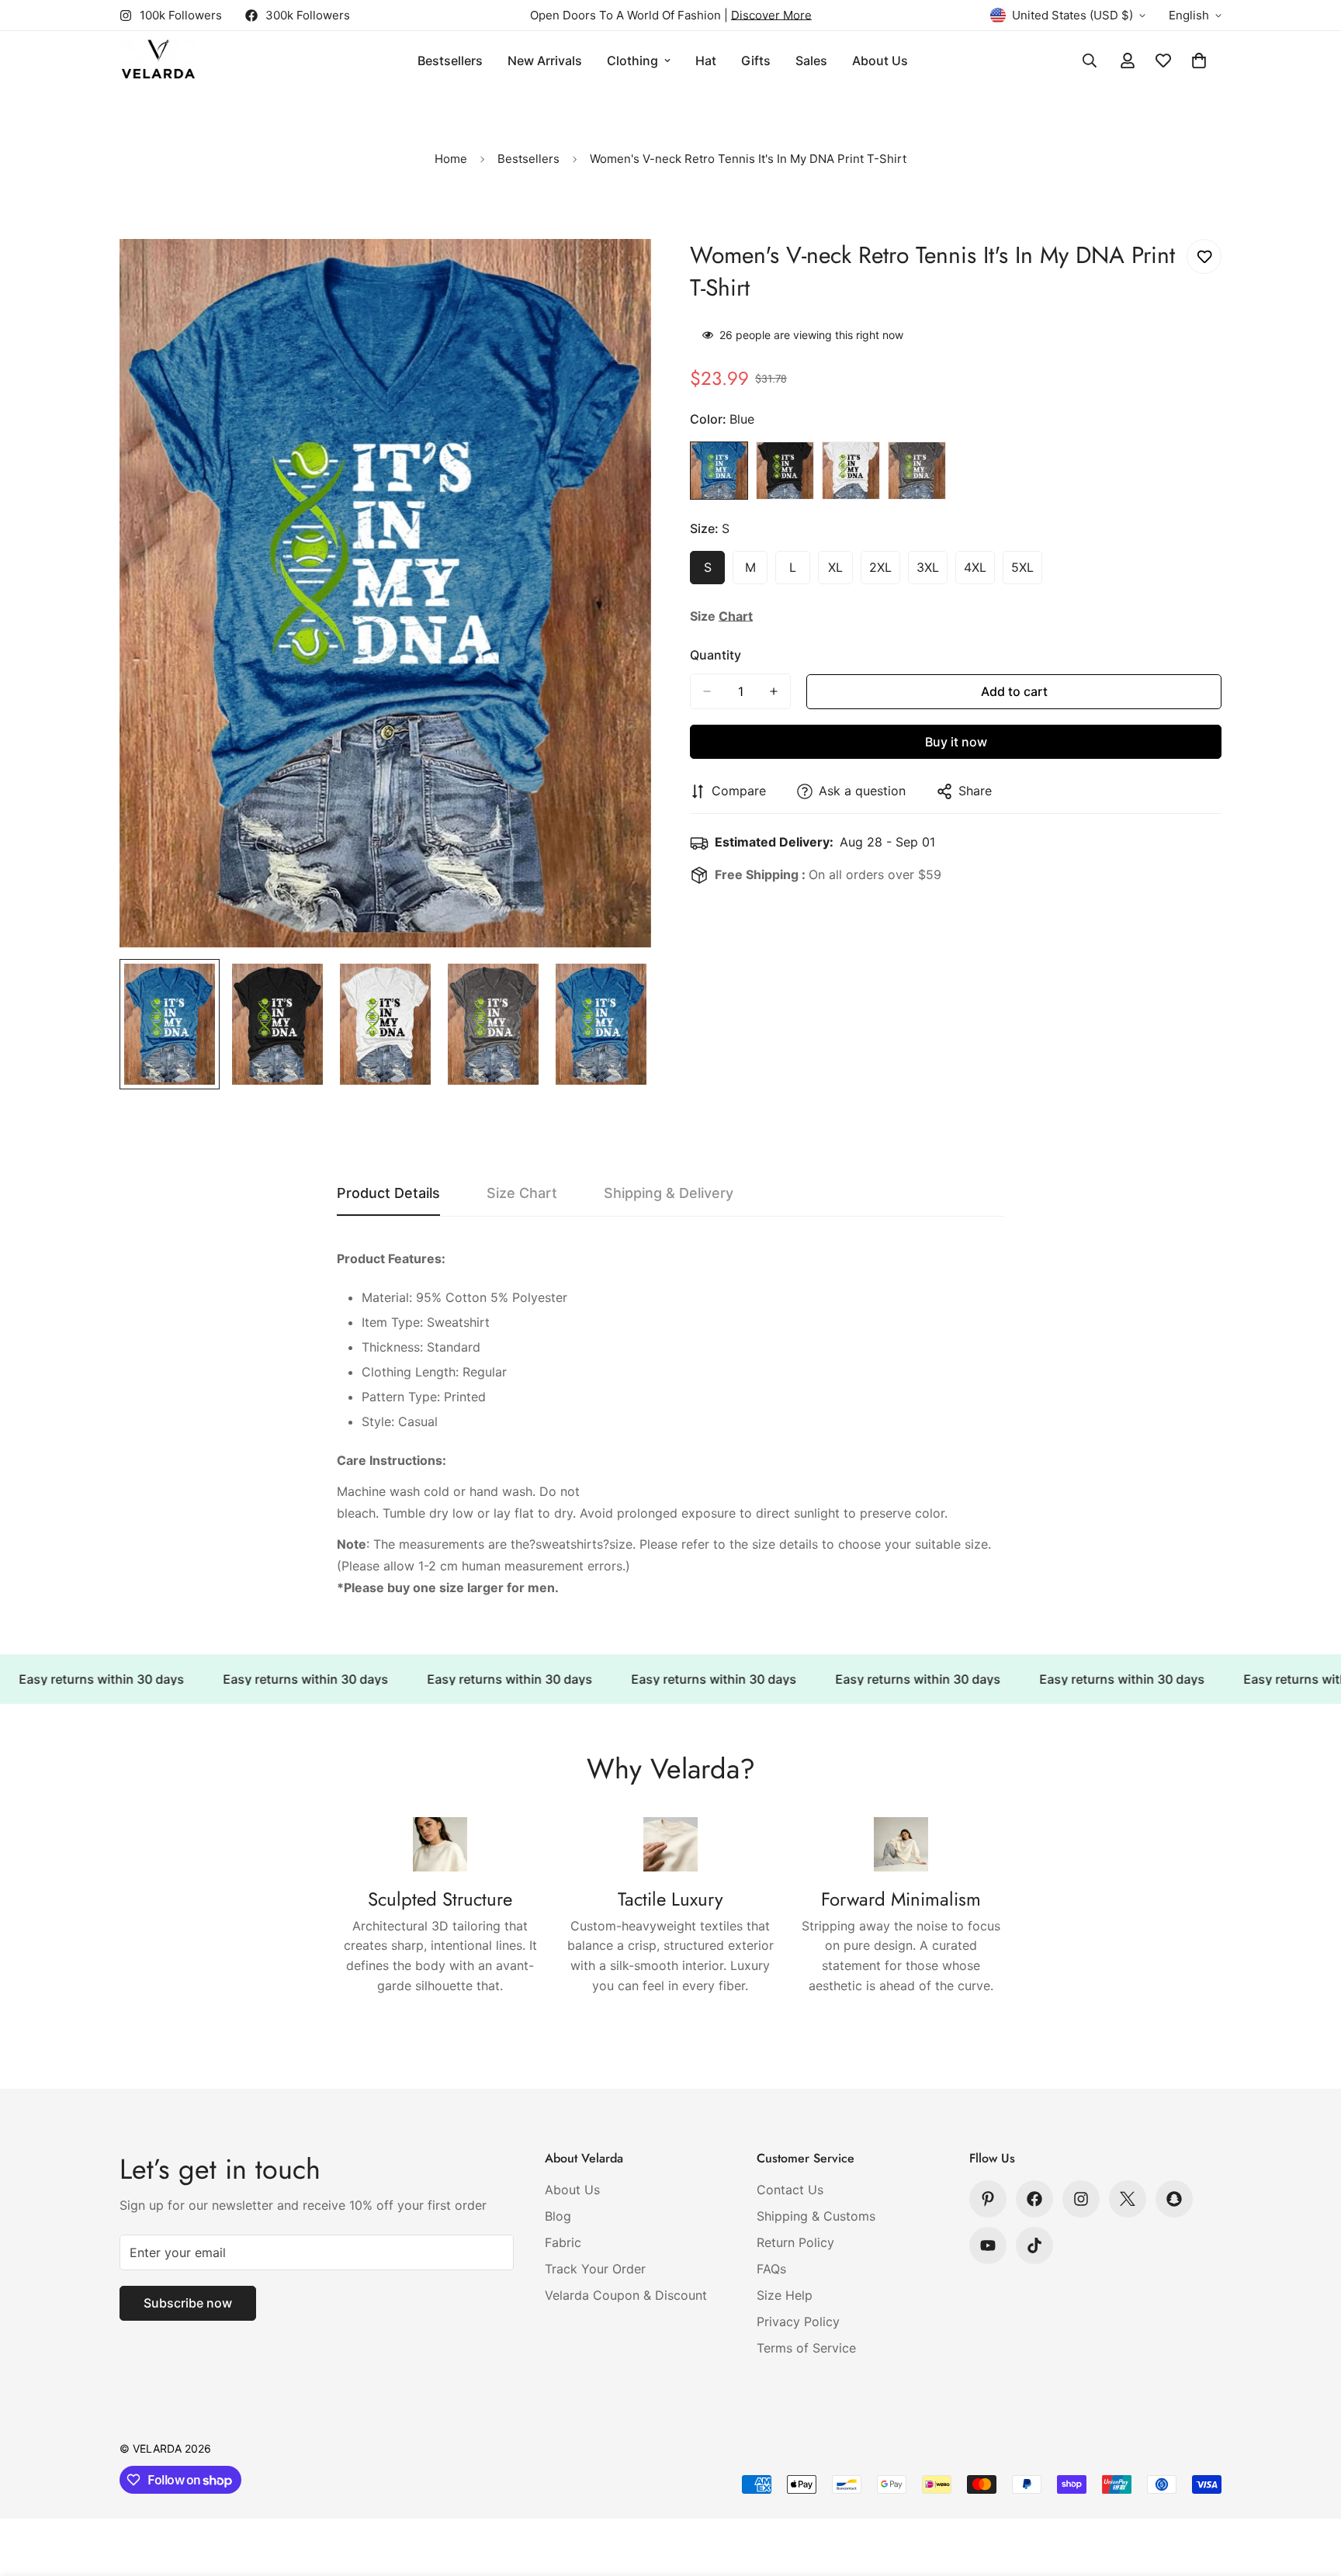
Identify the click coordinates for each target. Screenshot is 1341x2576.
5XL (1027, 572)
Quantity (716, 655)
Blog (558, 2216)
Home (451, 159)
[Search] (1090, 61)
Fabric (563, 2242)
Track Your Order (595, 2269)
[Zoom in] (618, 272)
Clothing (632, 61)
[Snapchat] (1174, 2199)
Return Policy (795, 2242)
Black (785, 471)
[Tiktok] (1034, 2245)
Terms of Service (806, 2348)
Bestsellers (450, 61)
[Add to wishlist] (1204, 256)
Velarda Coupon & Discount (626, 2295)
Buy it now (956, 742)
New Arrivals (545, 61)
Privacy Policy (798, 2322)
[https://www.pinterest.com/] (988, 2199)
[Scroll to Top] (1311, 2491)
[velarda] (158, 61)
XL (840, 572)
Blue (719, 471)
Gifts (756, 61)
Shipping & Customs (816, 2216)
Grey (917, 471)
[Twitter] (1128, 2199)
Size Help (785, 2295)
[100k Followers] (1081, 2199)
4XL (979, 572)
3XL (932, 572)
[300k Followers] (1034, 2199)
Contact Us (790, 2190)
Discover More (771, 15)
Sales (811, 61)
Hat (706, 61)
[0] (1199, 61)
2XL (885, 572)
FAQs (771, 2269)
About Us (880, 61)
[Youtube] (988, 2245)
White (851, 471)
